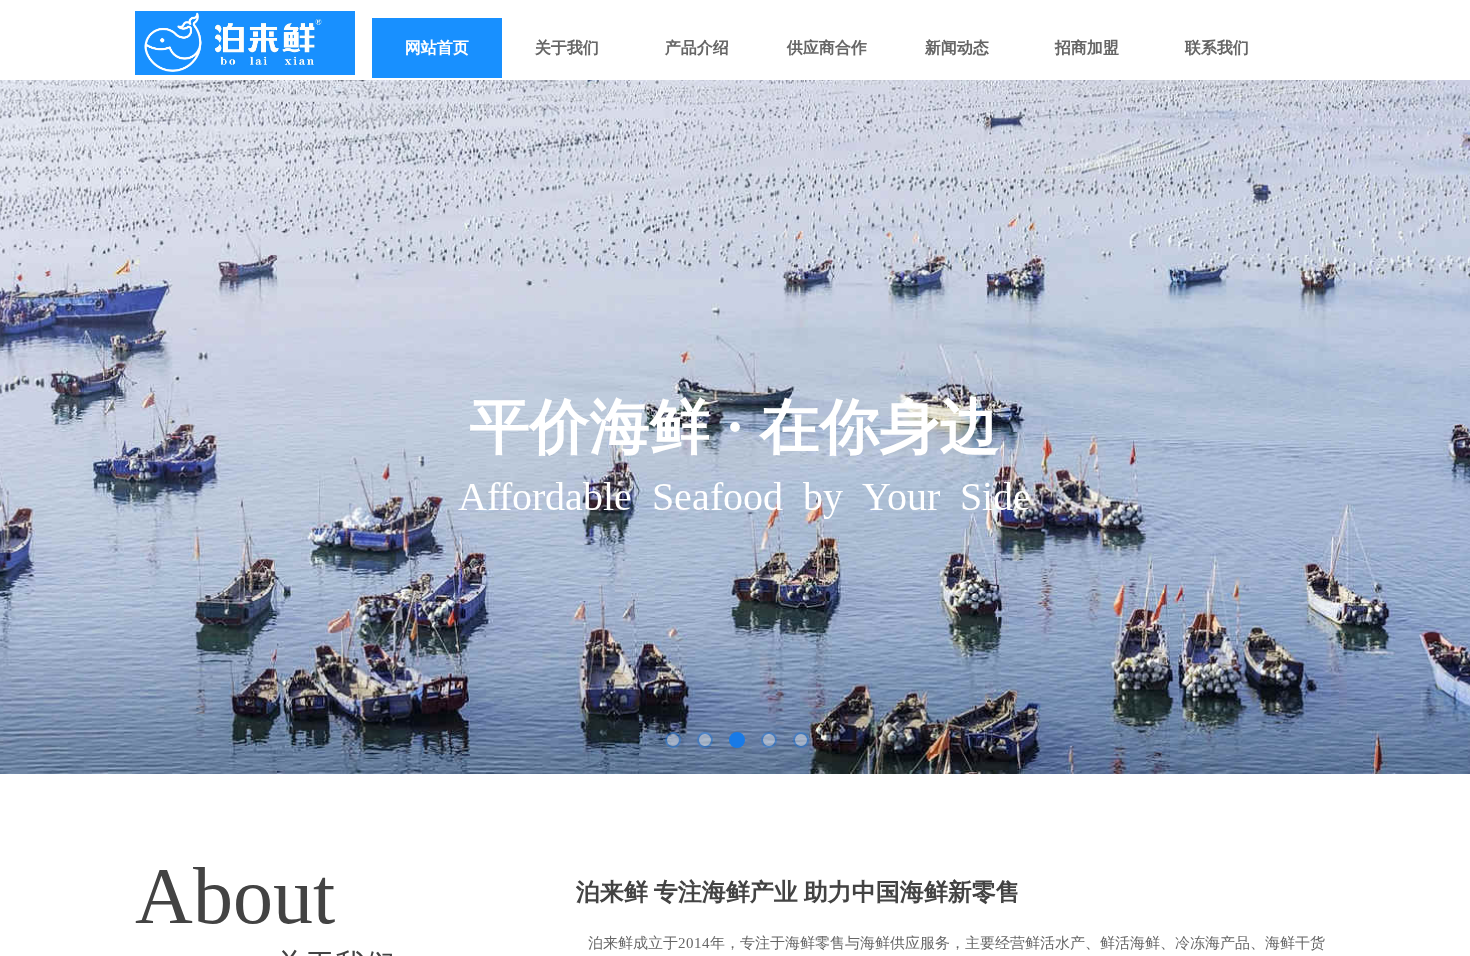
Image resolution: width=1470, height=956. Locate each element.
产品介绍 (697, 47)
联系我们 (1217, 47)
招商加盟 (1087, 47)
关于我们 (567, 47)
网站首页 (437, 47)
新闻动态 (957, 47)
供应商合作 (827, 47)
